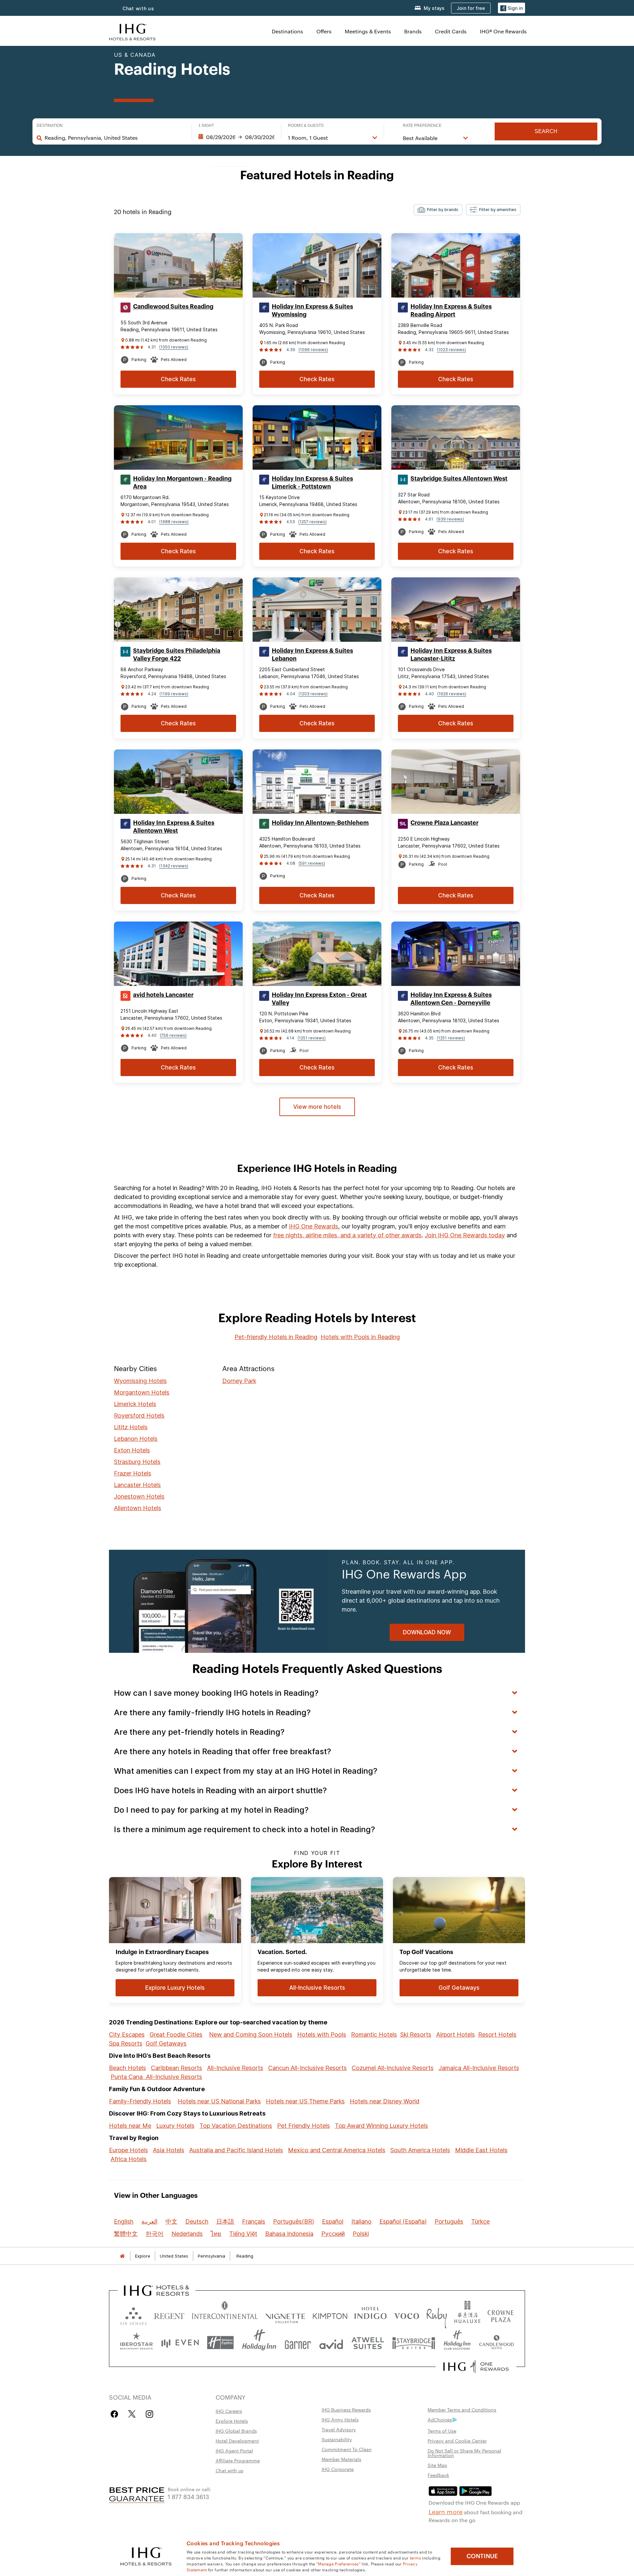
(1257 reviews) (312, 522)
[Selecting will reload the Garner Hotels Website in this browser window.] (298, 2343)
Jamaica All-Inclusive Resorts (479, 2068)
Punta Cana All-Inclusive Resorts (156, 2077)
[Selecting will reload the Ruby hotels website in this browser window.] (437, 2315)
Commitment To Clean (347, 2449)
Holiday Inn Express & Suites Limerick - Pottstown (312, 483)
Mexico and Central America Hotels (337, 2150)
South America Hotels (420, 2150)
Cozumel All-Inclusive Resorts (393, 2068)
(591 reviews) (312, 863)
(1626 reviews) (452, 694)
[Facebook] (116, 2414)
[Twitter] (132, 2414)
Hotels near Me (130, 2126)
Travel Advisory (339, 2429)
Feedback (438, 2475)
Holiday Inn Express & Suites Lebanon (312, 655)
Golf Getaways (166, 2043)
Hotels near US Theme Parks (305, 2101)
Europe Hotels (128, 2150)
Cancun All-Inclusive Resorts (307, 2068)
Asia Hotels (169, 2150)
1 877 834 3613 (188, 2496)
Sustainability (337, 2439)
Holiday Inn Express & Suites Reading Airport (451, 310)
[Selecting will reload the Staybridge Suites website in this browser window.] (414, 2343)
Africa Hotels (129, 2159)
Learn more (446, 2511)
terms (416, 2558)
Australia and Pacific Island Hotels (236, 2150)
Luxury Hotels (175, 2126)
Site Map (437, 2465)
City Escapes (127, 2034)
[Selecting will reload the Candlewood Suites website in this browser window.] (496, 2343)
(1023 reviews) (451, 350)
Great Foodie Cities (176, 2034)
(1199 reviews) (174, 694)
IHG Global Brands (236, 2431)
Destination (50, 126)
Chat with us (138, 8)
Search (546, 131)
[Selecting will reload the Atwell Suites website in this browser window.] (368, 2343)
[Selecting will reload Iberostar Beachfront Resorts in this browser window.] (137, 2343)
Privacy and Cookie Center (457, 2441)
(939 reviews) (450, 519)
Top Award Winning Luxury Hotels (381, 2126)
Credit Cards (451, 31)
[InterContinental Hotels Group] (132, 31)
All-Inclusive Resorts (235, 2068)
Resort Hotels (497, 2034)
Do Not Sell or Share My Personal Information (464, 2453)
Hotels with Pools (322, 2034)
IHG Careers (229, 2411)
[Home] (122, 2256)
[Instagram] (149, 2414)
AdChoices (440, 2419)
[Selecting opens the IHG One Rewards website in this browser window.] (476, 2367)
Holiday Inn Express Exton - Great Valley (319, 999)
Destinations (287, 31)
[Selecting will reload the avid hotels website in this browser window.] (331, 2343)
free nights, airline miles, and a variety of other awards (347, 1235)
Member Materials (341, 2459)
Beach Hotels (127, 2068)
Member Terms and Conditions (462, 2410)
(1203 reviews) (313, 694)
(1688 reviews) (174, 522)
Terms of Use (442, 2431)
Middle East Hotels (481, 2150)
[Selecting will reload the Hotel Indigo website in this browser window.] (370, 2315)
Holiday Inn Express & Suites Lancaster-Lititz (451, 655)
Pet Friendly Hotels (303, 2126)
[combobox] (115, 138)
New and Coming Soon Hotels (251, 2034)
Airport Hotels (456, 2034)
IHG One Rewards (314, 1226)
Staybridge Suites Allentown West (459, 479)
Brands (413, 31)
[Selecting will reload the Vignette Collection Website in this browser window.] (285, 2315)
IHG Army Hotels (340, 2419)
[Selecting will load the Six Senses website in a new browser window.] (133, 2315)
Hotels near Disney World (385, 2101)
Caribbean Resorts (176, 2068)
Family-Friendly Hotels (140, 2101)
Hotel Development (237, 2441)
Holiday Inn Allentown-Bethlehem (320, 823)
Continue (482, 2556)
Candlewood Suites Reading (173, 307)
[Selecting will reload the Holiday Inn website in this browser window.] (259, 2343)
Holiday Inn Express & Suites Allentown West (174, 827)
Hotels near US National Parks (219, 2101)
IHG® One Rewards (503, 31)
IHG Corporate (338, 2469)
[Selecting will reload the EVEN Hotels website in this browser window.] (180, 2343)
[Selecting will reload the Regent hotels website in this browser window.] (169, 2315)
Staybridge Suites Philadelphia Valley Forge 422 (177, 655)
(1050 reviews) (174, 347)
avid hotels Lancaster (163, 995)
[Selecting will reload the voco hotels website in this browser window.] (406, 2315)
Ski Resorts (416, 2034)
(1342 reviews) (174, 866)
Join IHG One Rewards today (465, 1235)
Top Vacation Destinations (236, 2126)
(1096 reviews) (313, 350)
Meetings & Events (368, 31)
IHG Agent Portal (234, 2450)
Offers (324, 31)
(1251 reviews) (312, 1038)
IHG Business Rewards (346, 2410)
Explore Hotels (232, 2421)
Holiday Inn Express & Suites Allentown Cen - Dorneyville (451, 999)
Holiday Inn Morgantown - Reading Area (182, 483)
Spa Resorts (126, 2043)
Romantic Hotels (374, 2034)
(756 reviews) (173, 1035)
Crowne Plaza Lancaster (444, 823)
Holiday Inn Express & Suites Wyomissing (312, 310)
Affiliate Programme (238, 2460)
